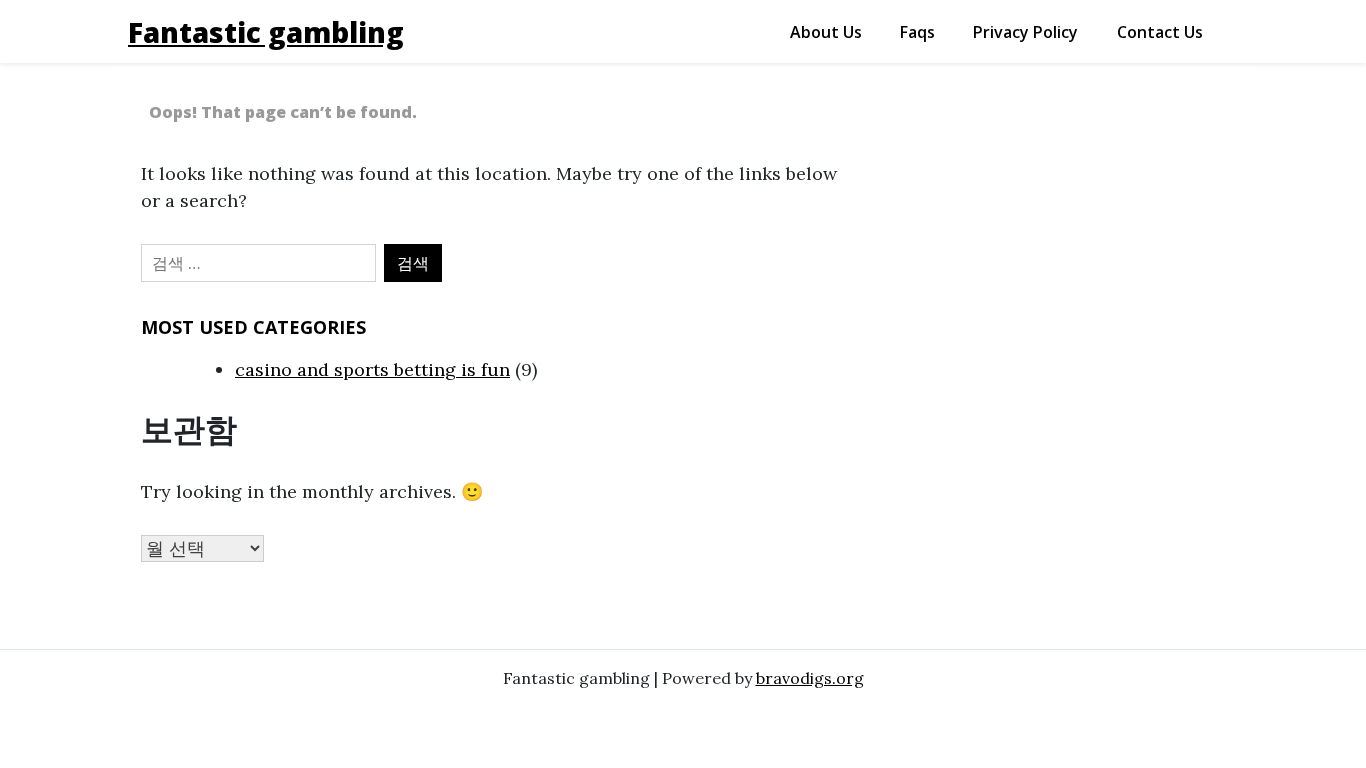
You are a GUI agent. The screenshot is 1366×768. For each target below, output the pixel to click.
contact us (1160, 32)
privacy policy (1025, 32)
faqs (917, 32)
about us (826, 32)
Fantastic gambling (266, 32)
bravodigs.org (810, 678)
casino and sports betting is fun (372, 369)
